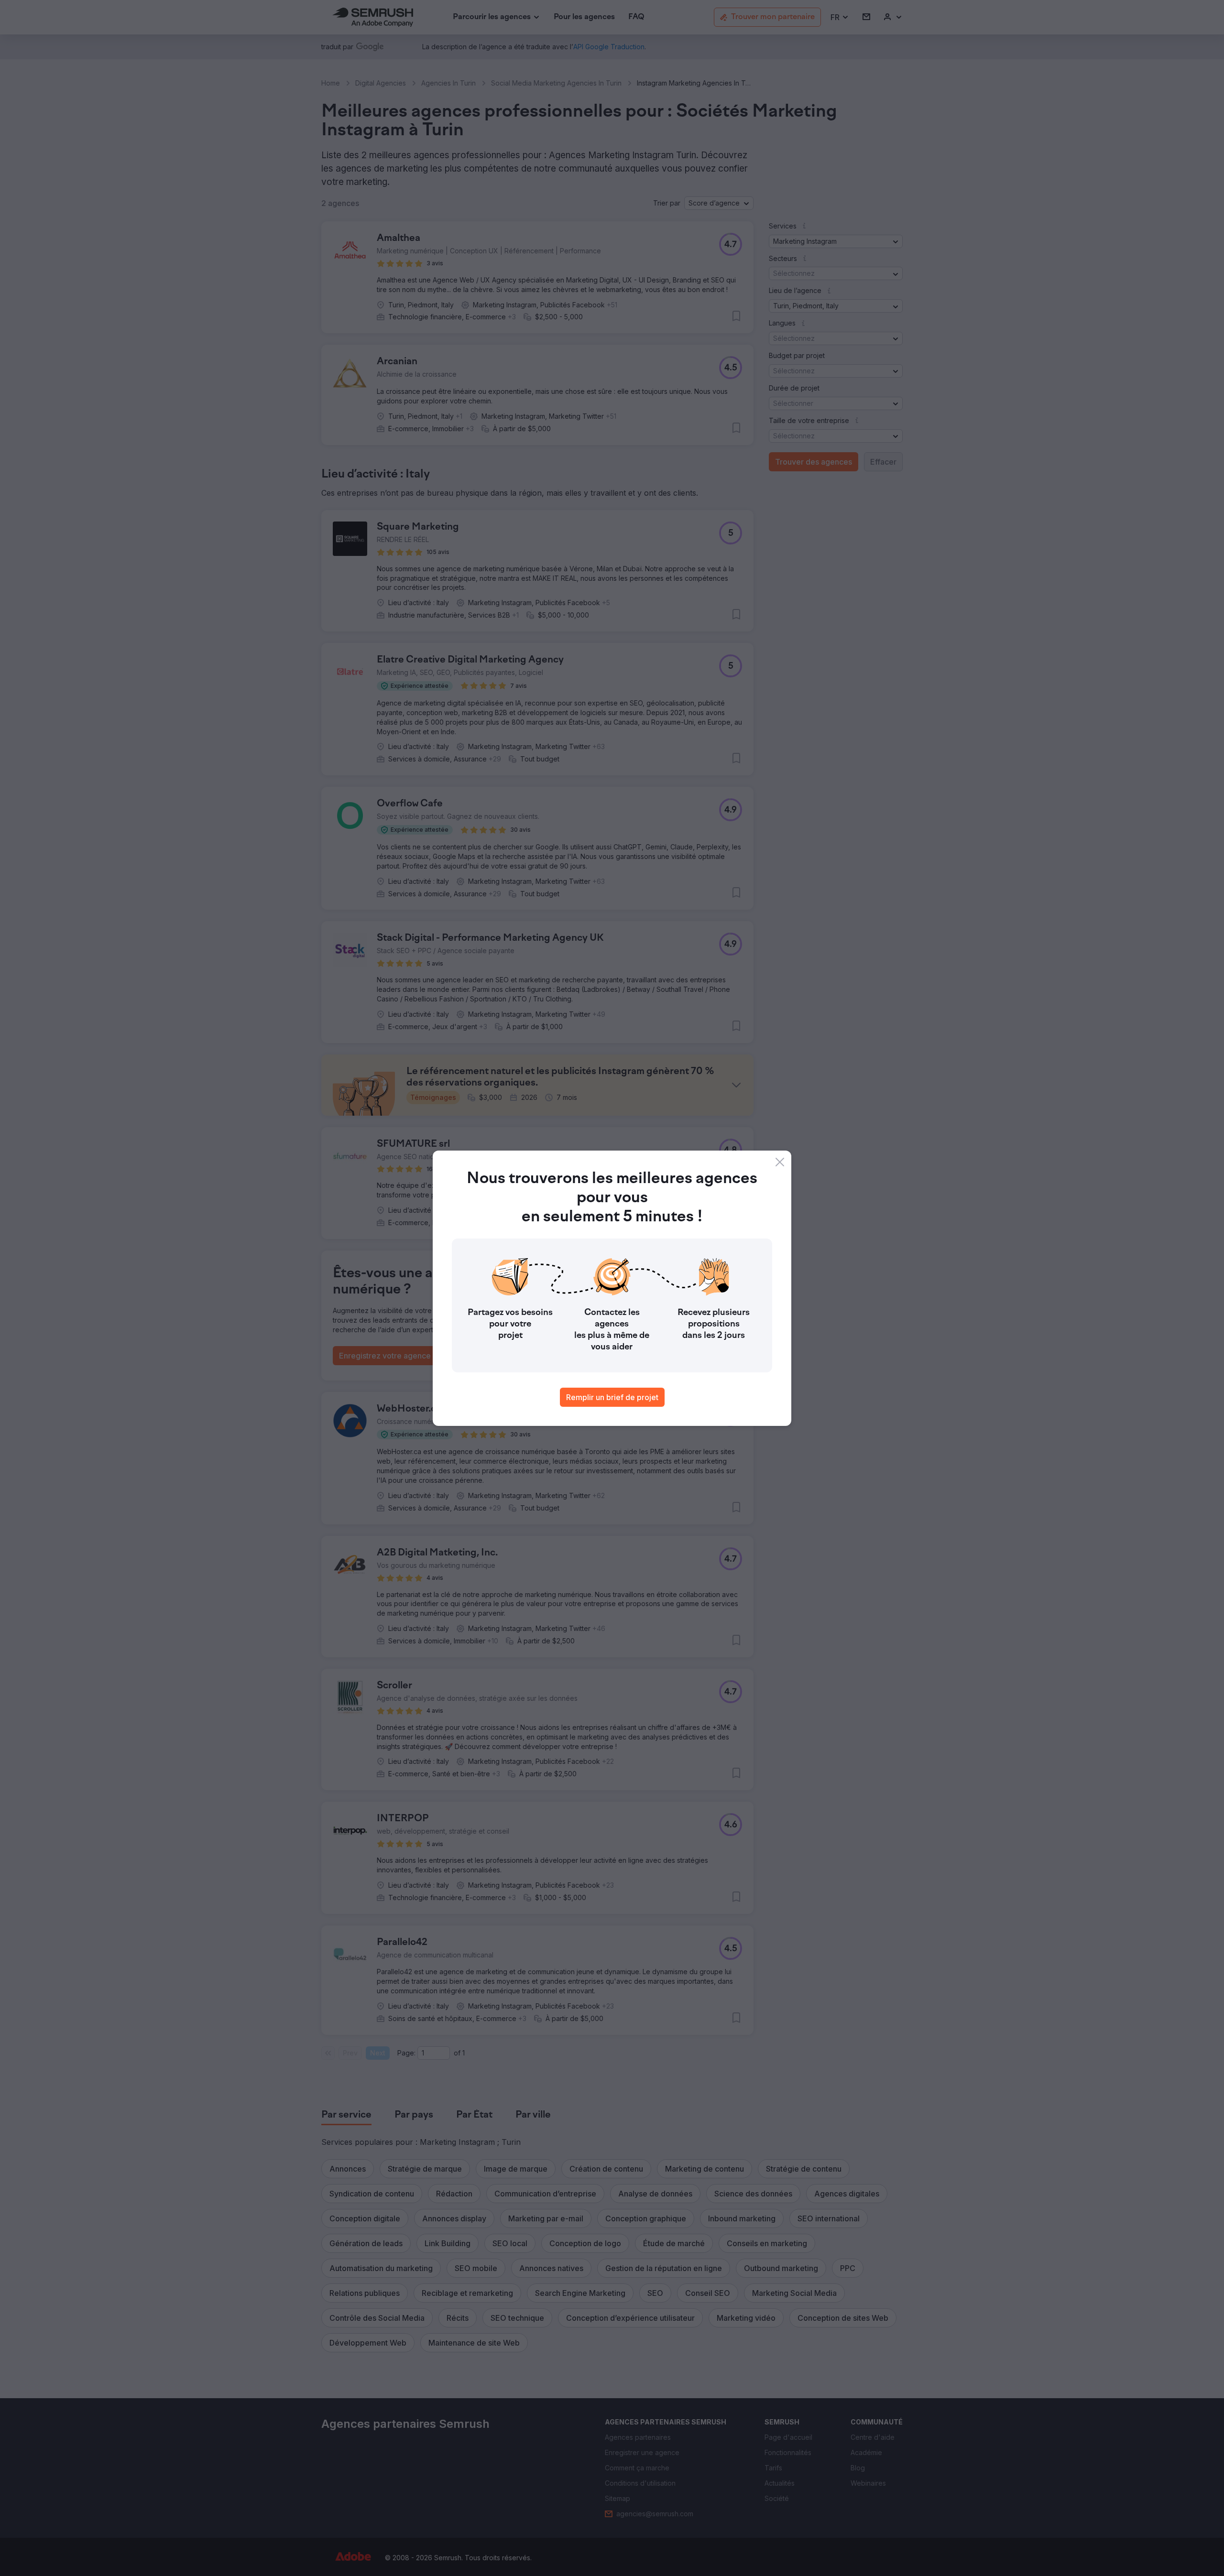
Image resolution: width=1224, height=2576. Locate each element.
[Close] (780, 1162)
